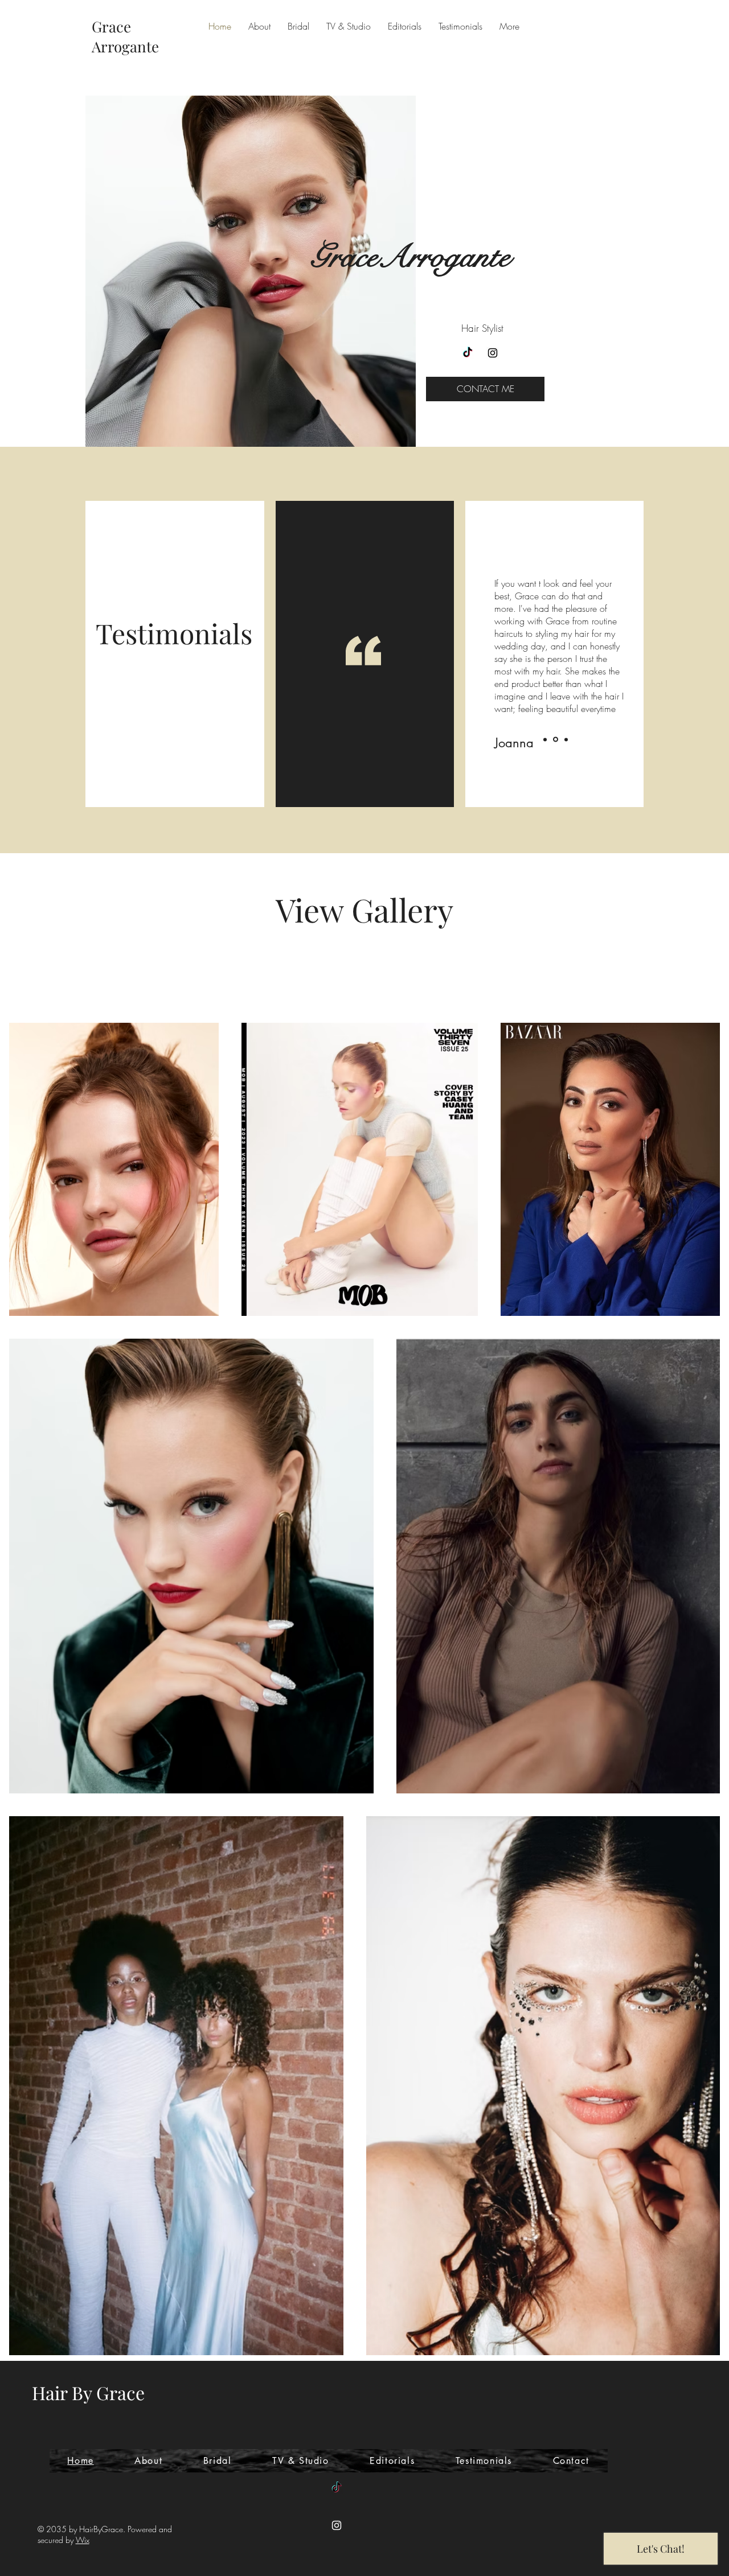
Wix (83, 2540)
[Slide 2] (556, 740)
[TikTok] (468, 353)
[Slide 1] (545, 739)
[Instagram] (493, 353)
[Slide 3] (566, 739)
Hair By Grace (88, 2392)
